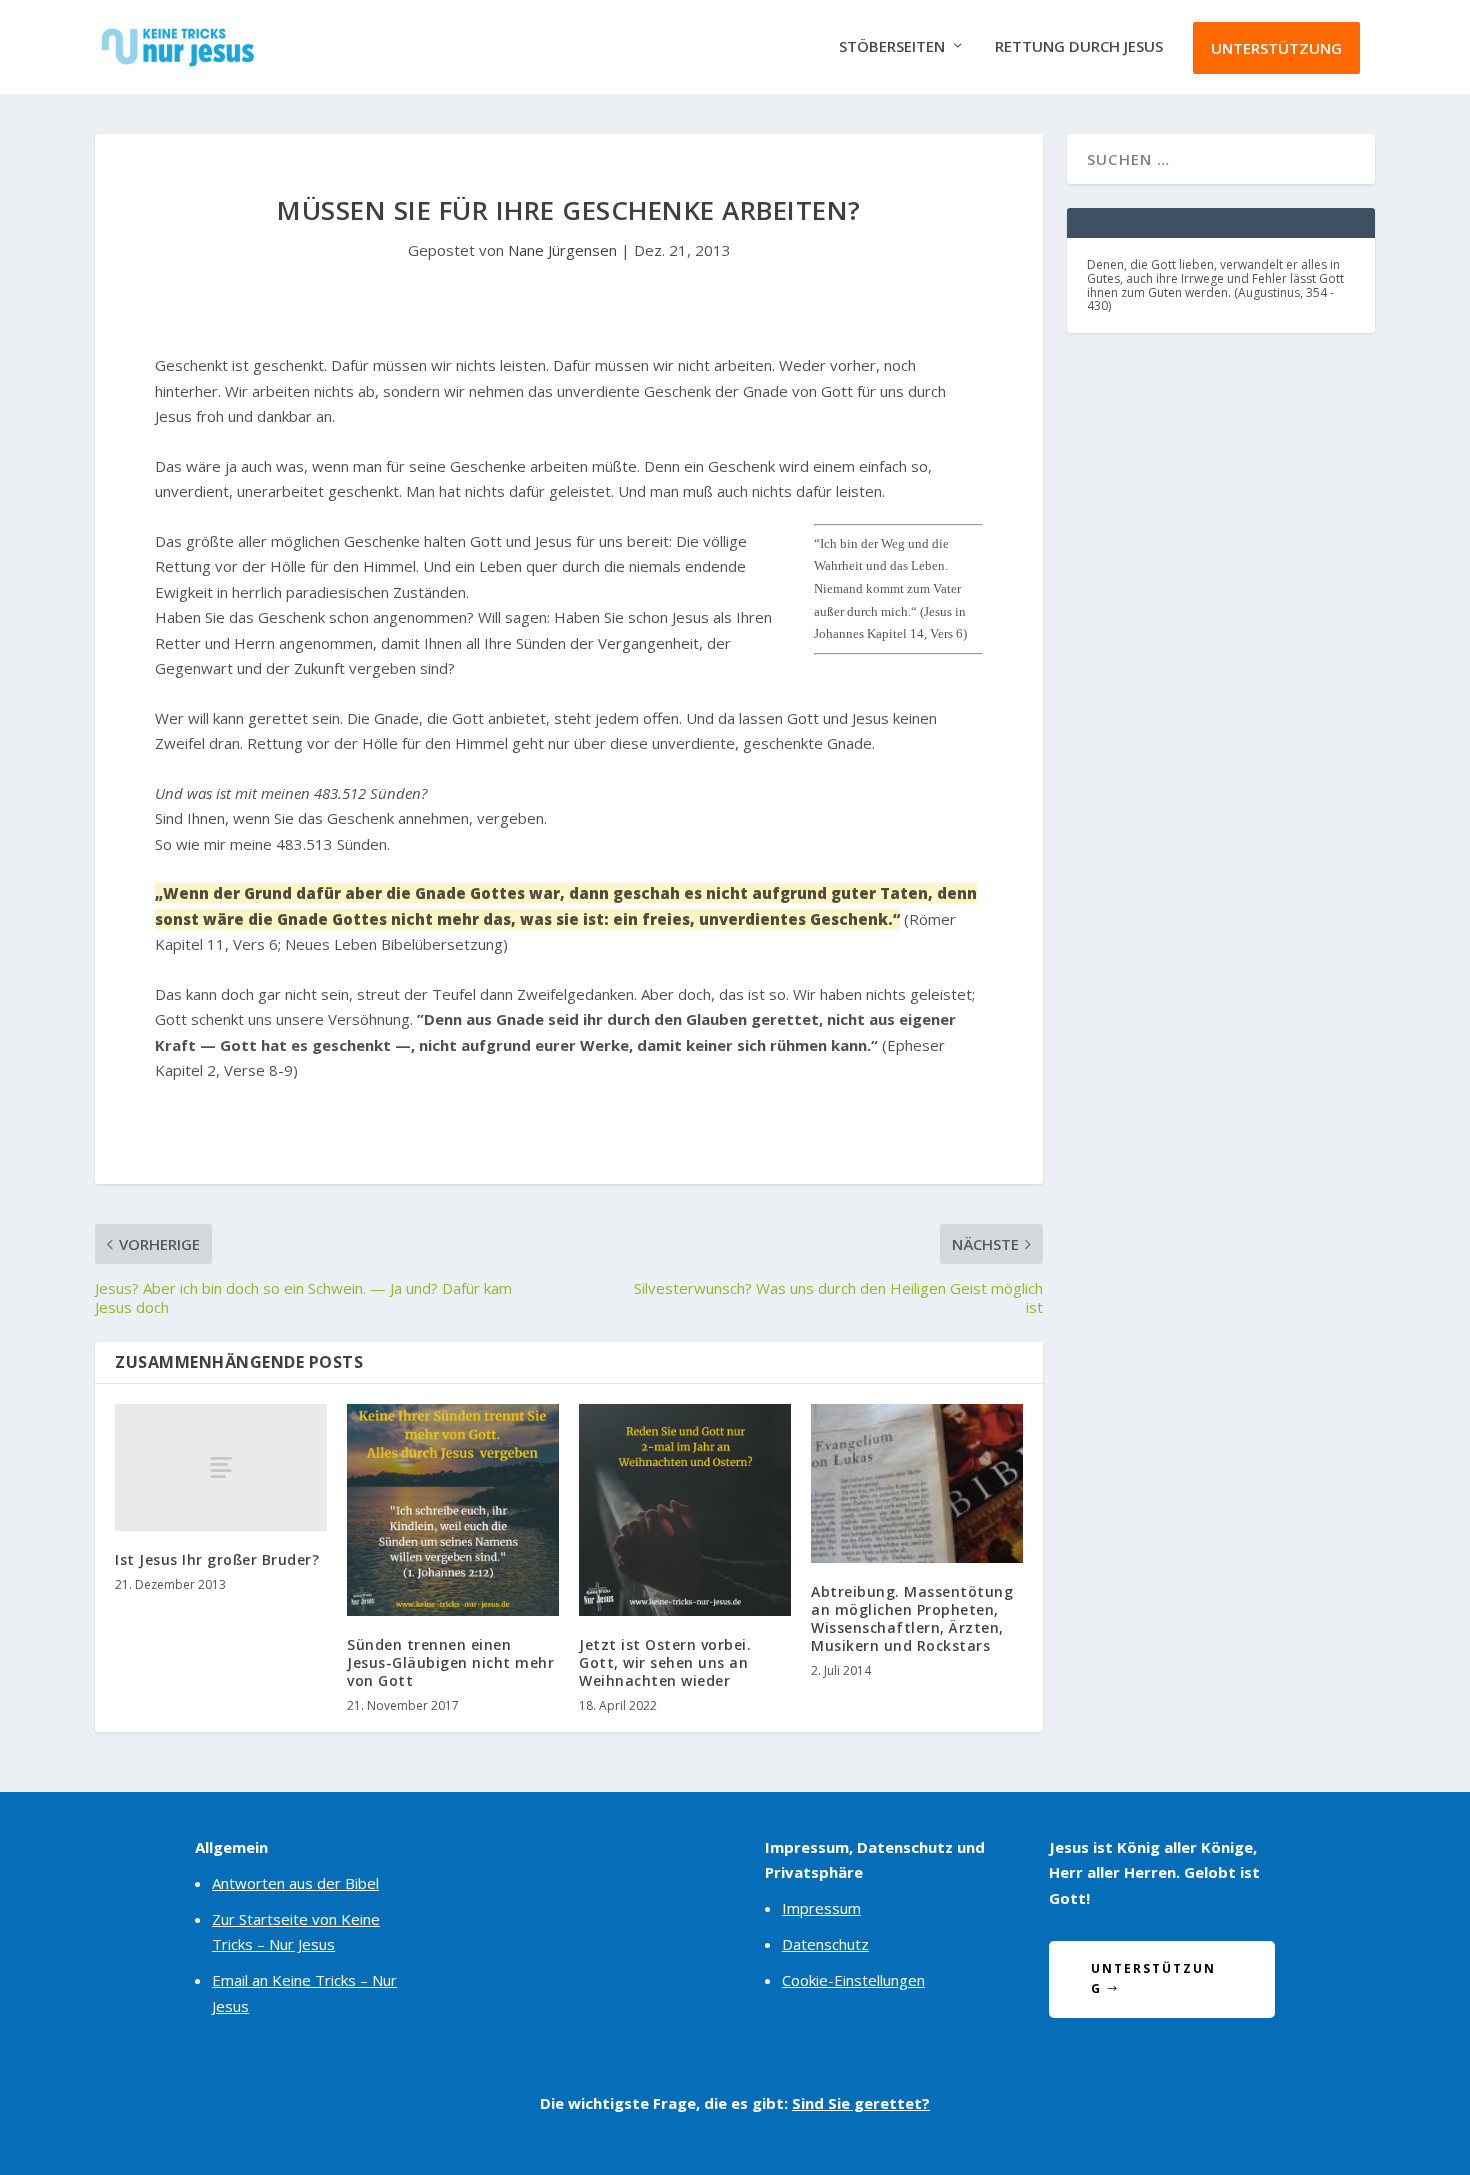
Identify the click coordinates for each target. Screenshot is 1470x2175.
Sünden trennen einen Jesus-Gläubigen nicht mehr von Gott (450, 1662)
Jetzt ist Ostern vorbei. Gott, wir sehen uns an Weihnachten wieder (665, 1662)
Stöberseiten (892, 47)
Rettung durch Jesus (1079, 47)
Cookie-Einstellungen (853, 1980)
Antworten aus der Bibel (295, 1883)
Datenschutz (825, 1944)
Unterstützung (1276, 48)
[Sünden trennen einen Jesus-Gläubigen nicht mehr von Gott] (453, 1510)
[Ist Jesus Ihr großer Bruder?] (221, 1467)
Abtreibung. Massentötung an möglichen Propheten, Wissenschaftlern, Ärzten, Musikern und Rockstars (912, 1619)
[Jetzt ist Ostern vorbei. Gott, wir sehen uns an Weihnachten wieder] (685, 1510)
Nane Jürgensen (562, 250)
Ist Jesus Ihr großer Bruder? (217, 1559)
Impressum (821, 1908)
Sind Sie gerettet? (861, 2103)
